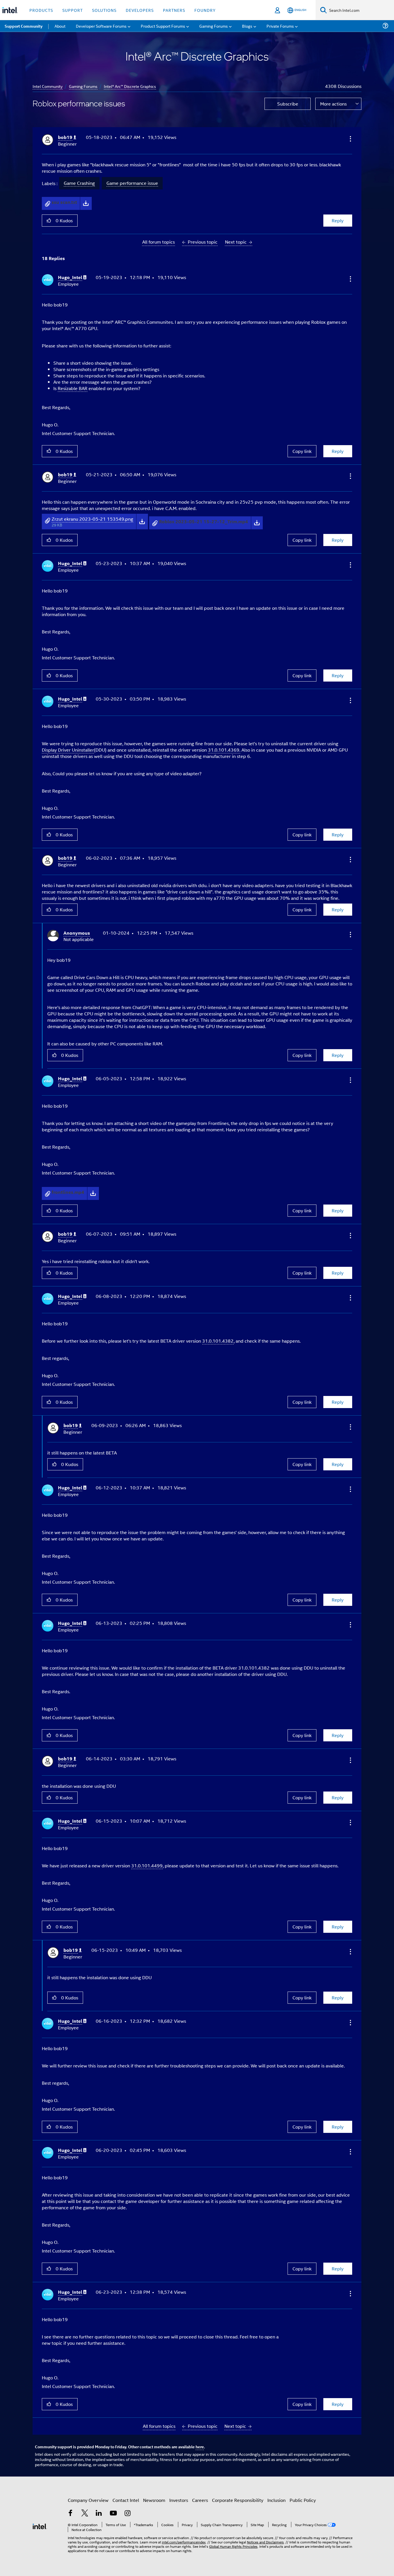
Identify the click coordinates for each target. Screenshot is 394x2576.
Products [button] (41, 10)
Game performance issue (132, 183)
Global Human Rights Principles (233, 2546)
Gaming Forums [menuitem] (214, 26)
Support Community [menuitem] (24, 26)
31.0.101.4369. (224, 750)
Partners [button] (174, 10)
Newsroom (154, 2500)
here (200, 2447)
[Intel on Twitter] (85, 2514)
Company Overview (88, 2500)
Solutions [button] (104, 10)
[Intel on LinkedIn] (99, 2514)
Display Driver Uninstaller (68, 750)
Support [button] (73, 10)
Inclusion (276, 2500)
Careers (200, 2500)
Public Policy (303, 2500)
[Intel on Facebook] (70, 2514)
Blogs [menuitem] (247, 26)
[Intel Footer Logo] (40, 2526)
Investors (179, 2500)
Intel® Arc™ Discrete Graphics (130, 86)
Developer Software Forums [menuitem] (101, 26)
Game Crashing (79, 183)
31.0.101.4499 (147, 1865)
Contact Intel (126, 2500)
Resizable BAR (73, 388)
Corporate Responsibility (238, 2500)
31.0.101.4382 (218, 1341)
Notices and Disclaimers (265, 2542)
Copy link (302, 451)
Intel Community (48, 86)
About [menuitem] (60, 26)
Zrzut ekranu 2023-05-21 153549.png (92, 519)
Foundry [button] (205, 10)
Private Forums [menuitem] (280, 26)
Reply (338, 220)
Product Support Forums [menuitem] (163, 26)
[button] (350, 139)
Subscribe (288, 104)
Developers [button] (140, 10)
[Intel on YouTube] (113, 2514)
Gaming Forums (83, 86)
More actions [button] (333, 104)
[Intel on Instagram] (127, 2514)
